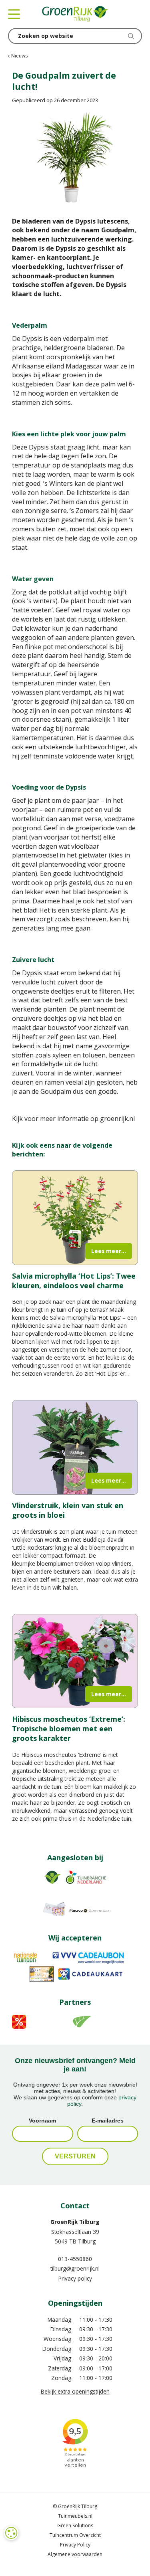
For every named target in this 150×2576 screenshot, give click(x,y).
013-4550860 (75, 2259)
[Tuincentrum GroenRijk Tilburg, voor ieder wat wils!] (75, 14)
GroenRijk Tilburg (75, 2222)
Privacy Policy (75, 2545)
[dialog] (11, 2533)
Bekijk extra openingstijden (75, 2391)
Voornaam (42, 2121)
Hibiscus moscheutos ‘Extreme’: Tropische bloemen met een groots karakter (69, 1729)
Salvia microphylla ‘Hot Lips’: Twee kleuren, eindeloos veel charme (74, 1281)
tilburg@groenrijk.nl (75, 2268)
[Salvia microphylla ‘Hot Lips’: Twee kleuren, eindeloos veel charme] (75, 1218)
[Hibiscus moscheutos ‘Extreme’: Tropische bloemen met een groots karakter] (75, 1661)
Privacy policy (75, 2278)
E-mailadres (108, 2121)
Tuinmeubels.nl (75, 2516)
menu (14, 14)
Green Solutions (75, 2526)
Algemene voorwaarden (75, 2554)
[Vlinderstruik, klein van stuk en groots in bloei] (75, 1447)
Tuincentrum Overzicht (75, 2535)
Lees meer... (109, 1251)
